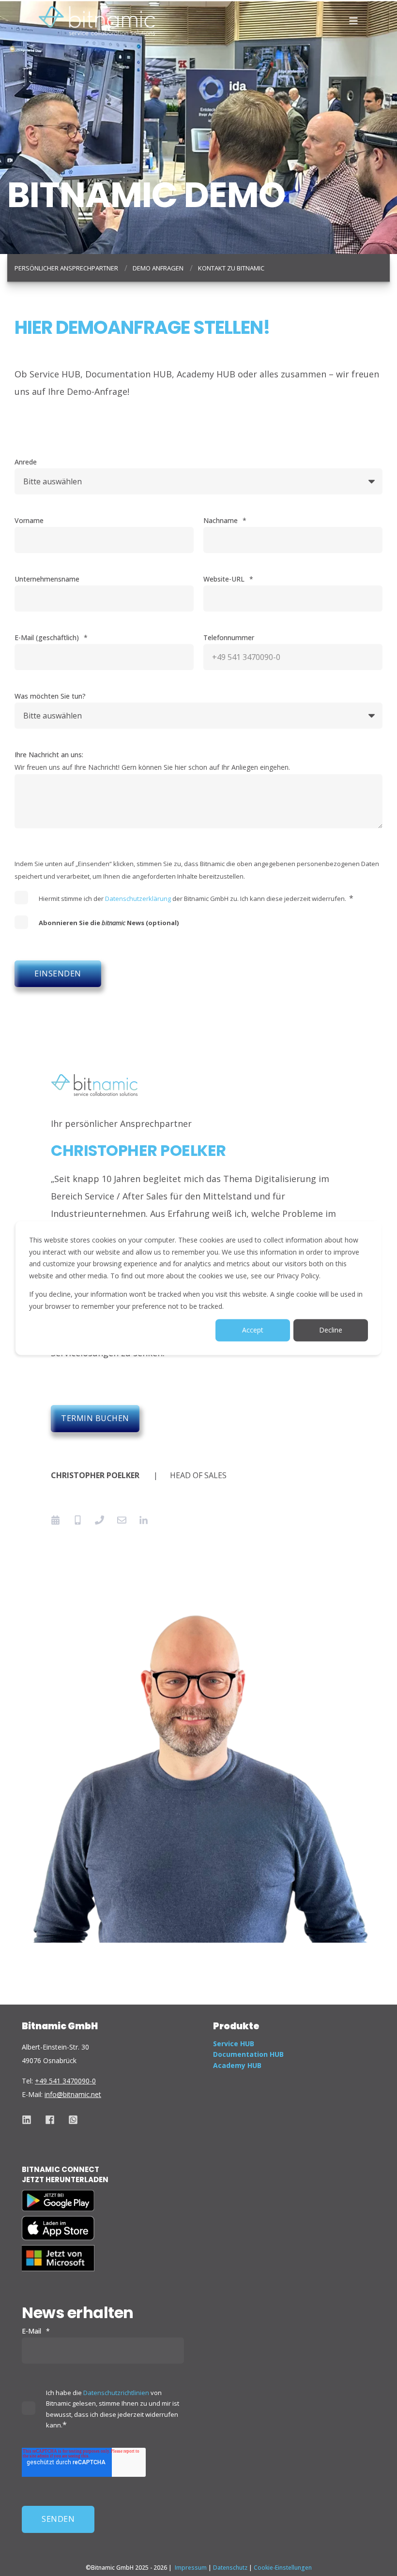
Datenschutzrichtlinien (116, 2393)
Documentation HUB (248, 2054)
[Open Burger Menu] (353, 21)
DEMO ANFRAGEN (158, 268)
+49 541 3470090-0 (65, 2081)
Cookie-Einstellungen (283, 2568)
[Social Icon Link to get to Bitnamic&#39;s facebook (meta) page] (50, 2120)
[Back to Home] (97, 20)
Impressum (191, 2568)
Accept (253, 1330)
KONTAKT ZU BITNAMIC (231, 268)
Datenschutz (230, 2568)
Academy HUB (237, 2065)
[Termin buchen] (59, 1520)
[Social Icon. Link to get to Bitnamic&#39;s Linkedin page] (30, 2120)
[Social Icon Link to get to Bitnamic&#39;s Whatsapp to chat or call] (70, 2120)
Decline (331, 1330)
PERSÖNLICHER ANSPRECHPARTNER (66, 268)
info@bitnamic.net (73, 2094)
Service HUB (234, 2044)
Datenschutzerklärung (138, 899)
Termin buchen (95, 1418)
